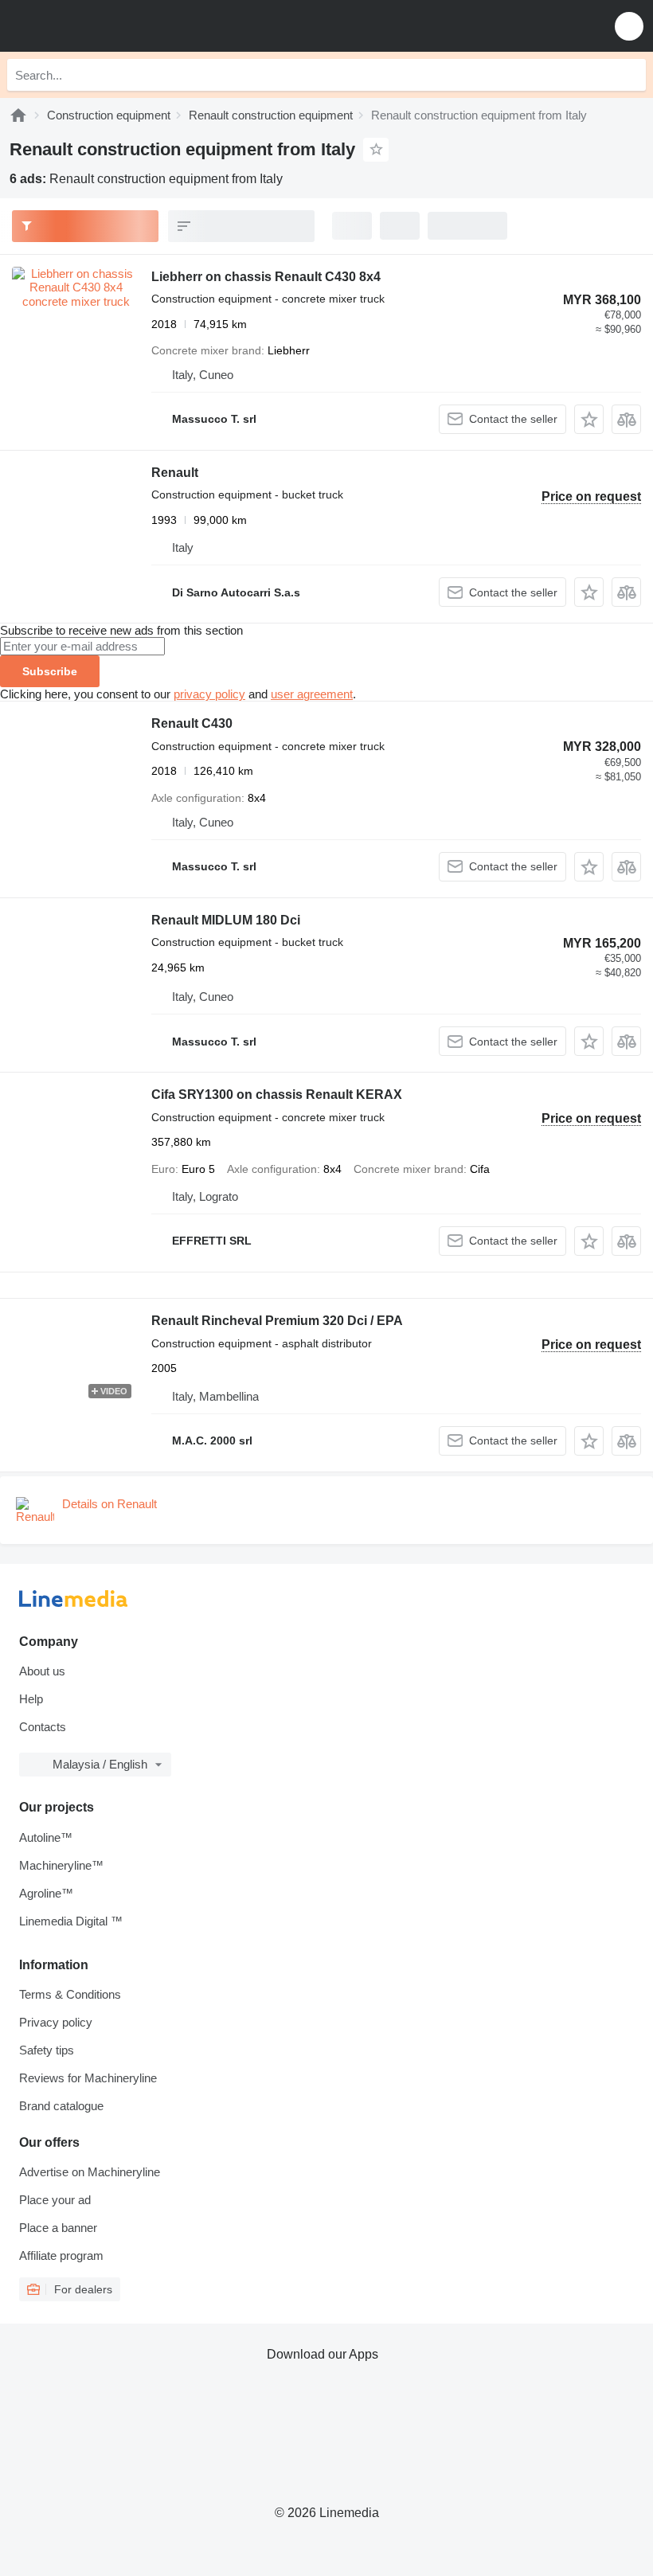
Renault (175, 473)
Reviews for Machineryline (88, 2078)
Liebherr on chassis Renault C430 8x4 (266, 277)
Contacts (43, 1727)
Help (31, 1699)
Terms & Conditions (70, 1994)
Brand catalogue (61, 2106)
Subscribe (50, 671)
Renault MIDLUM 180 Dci (226, 920)
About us (42, 1671)
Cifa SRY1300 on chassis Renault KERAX (277, 1095)
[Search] (630, 75)
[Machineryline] (18, 115)
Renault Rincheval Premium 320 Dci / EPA (277, 1321)
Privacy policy (56, 2022)
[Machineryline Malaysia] (111, 26)
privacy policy (209, 694)
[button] (629, 26)
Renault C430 (192, 723)
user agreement (312, 694)
